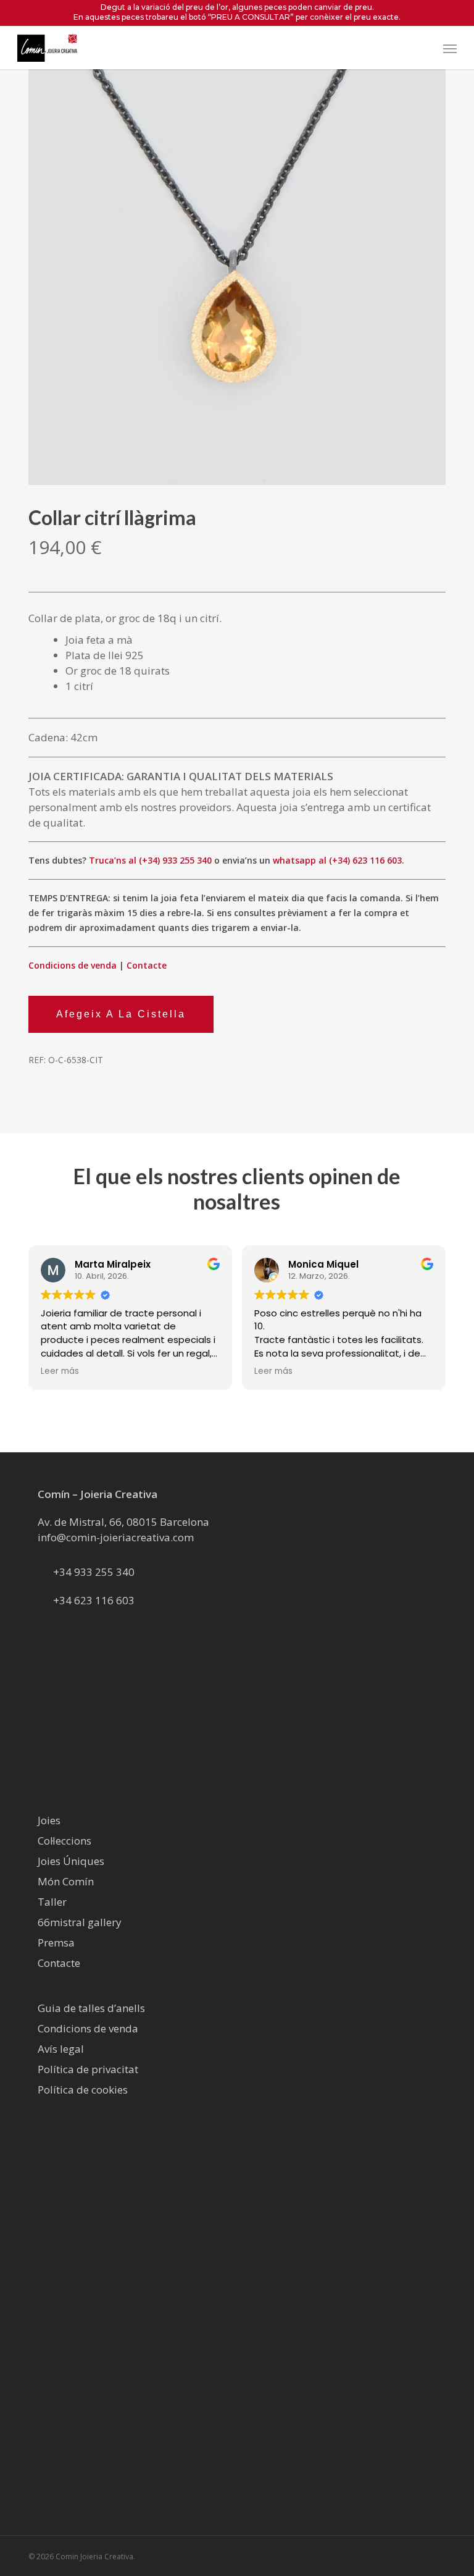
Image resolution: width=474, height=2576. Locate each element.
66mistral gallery (80, 1922)
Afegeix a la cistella (121, 1014)
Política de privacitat (88, 2069)
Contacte (147, 965)
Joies (49, 1820)
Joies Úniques (71, 1861)
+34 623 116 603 (94, 1600)
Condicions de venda (73, 965)
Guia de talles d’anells (91, 2008)
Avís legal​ (61, 2049)
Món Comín (66, 1881)
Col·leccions (64, 1841)
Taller (52, 1902)
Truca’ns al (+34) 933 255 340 (150, 860)
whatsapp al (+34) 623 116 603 (337, 860)
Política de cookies (83, 2090)
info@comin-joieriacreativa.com (116, 1537)
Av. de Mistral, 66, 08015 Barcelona (123, 1522)
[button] (450, 48)
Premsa (56, 1943)
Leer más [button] (60, 1371)
